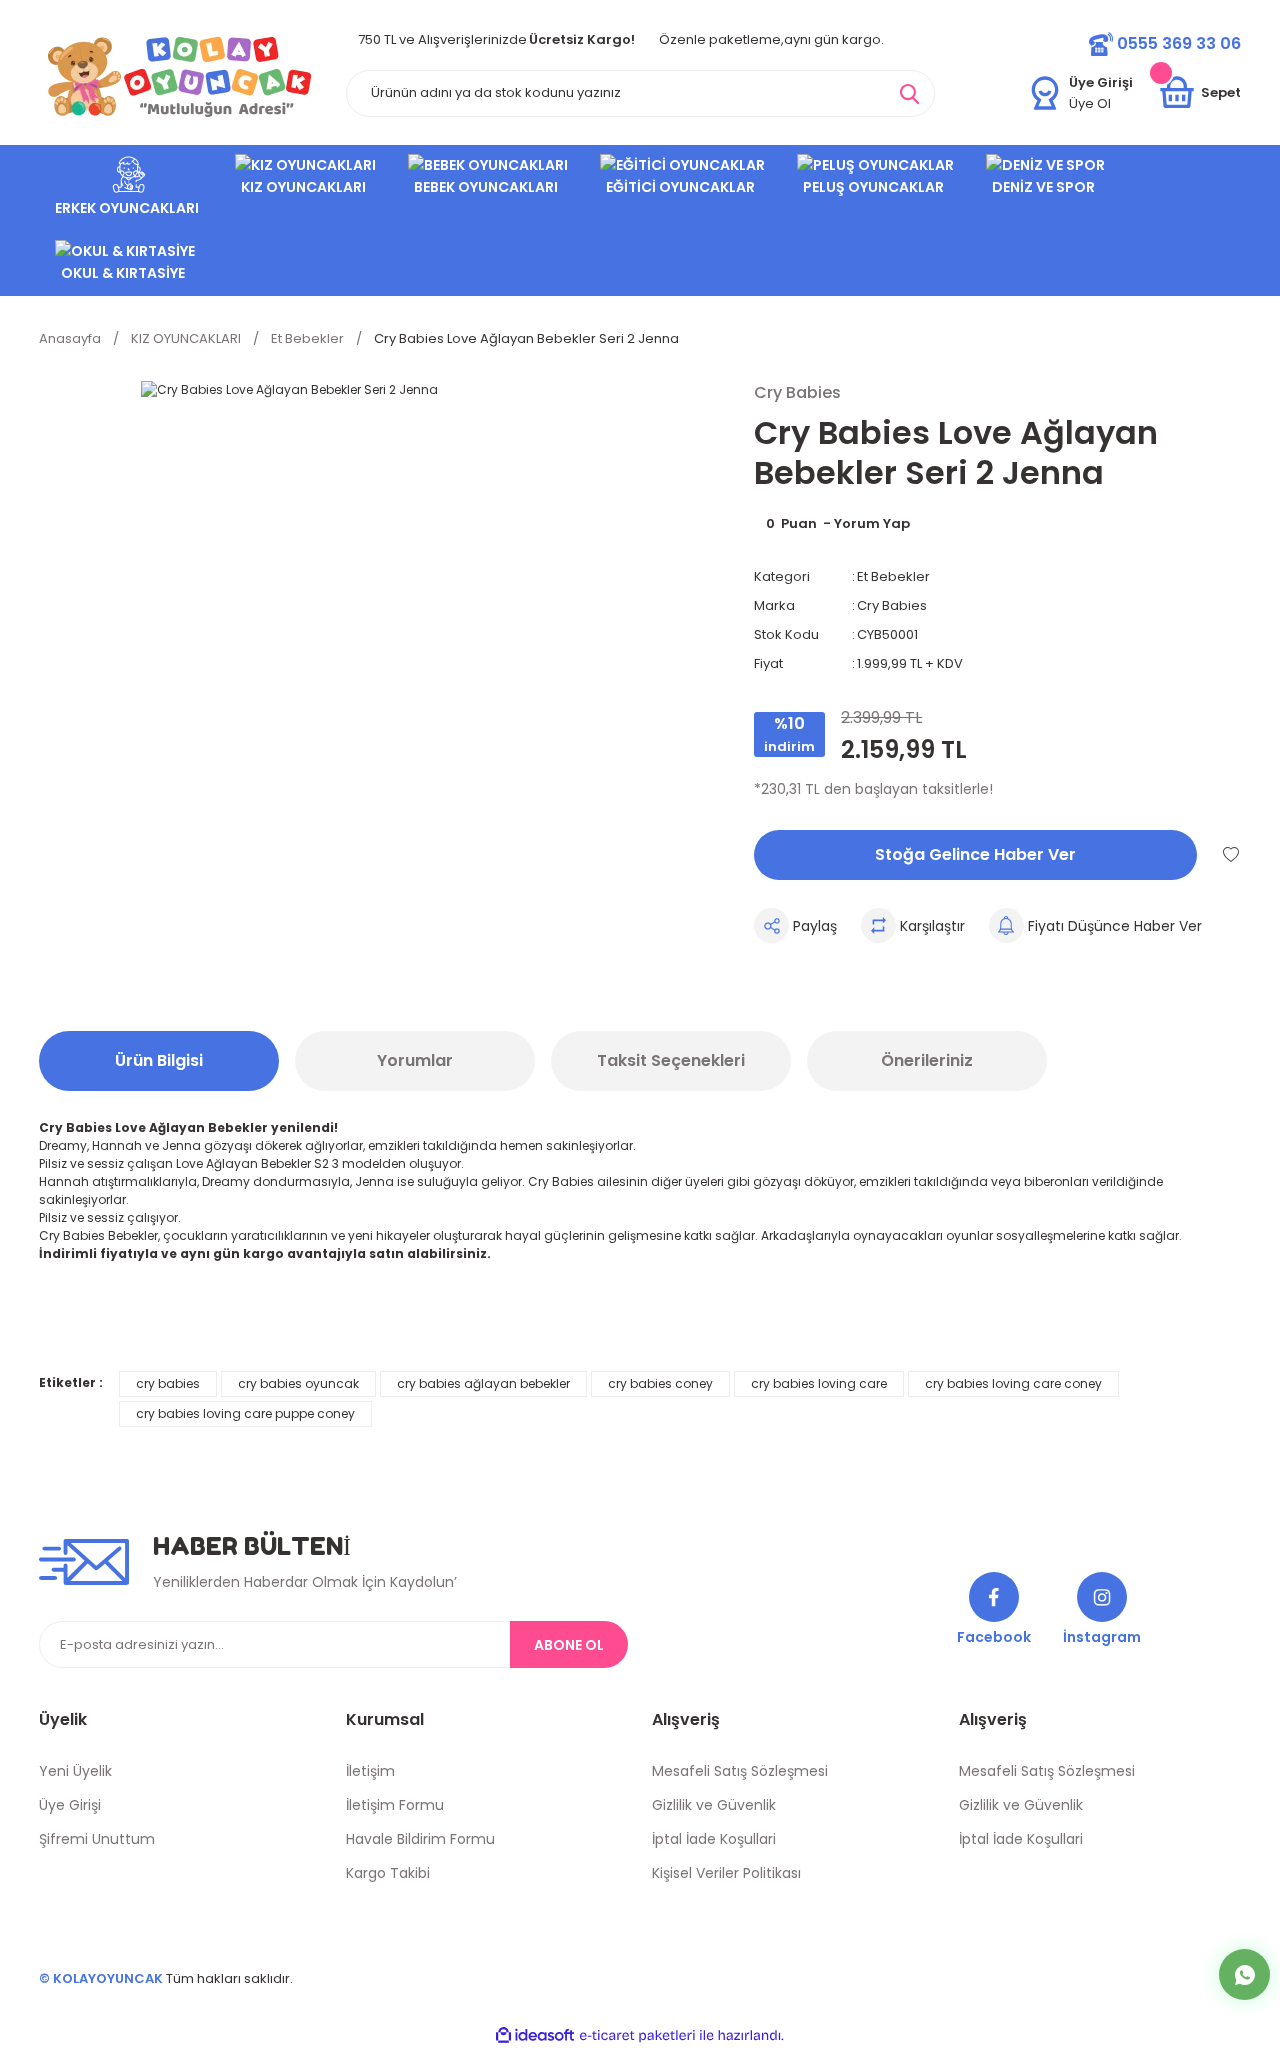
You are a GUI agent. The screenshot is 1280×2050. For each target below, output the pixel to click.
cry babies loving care (819, 1383)
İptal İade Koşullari (714, 1839)
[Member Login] (1045, 93)
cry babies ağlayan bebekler (483, 1383)
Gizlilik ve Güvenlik (714, 1805)
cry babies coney (660, 1383)
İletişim (370, 1771)
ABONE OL (569, 1645)
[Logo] (180, 76)
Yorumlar (415, 1060)
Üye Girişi (70, 1805)
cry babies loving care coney (1013, 1383)
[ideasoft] (535, 2036)
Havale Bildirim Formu (420, 1839)
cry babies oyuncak (298, 1383)
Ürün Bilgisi (159, 1060)
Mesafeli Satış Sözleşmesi (740, 1771)
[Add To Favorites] (1231, 854)
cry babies (168, 1383)
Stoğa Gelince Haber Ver (975, 854)
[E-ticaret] (637, 2036)
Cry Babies (892, 605)
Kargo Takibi (388, 1873)
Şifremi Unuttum (97, 1839)
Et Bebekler (893, 576)
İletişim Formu (395, 1805)
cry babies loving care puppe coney (245, 1413)
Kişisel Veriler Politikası (726, 1873)
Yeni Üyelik (75, 1771)
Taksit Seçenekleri (671, 1060)
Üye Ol (1090, 103)
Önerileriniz (927, 1060)
